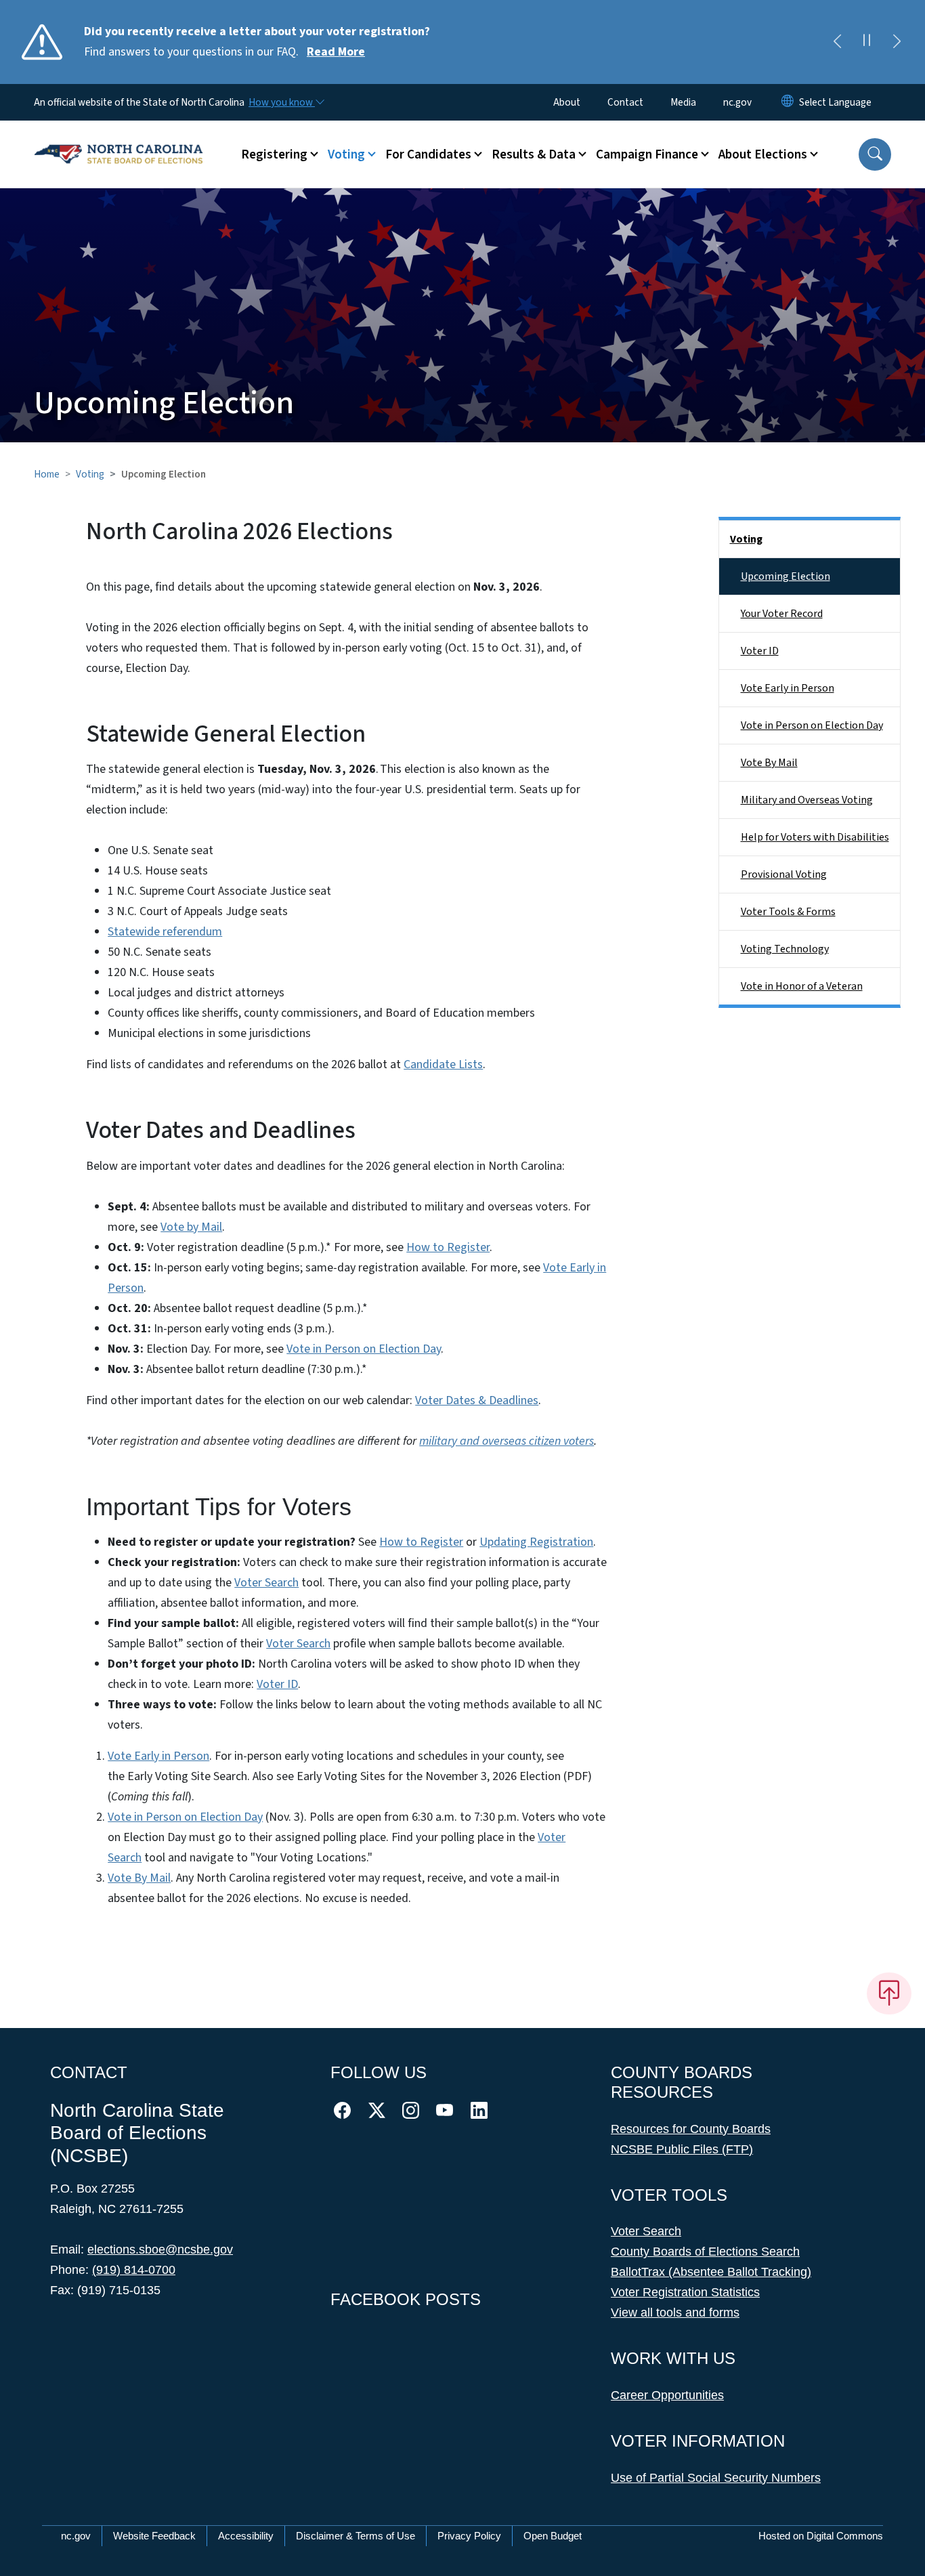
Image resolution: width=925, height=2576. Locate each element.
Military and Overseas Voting (807, 800)
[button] (875, 154)
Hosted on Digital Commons (821, 2536)
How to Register (448, 1247)
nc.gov (737, 102)
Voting (90, 474)
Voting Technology (785, 949)
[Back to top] (889, 1993)
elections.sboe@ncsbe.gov (160, 2250)
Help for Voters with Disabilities (815, 837)
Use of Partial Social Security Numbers (716, 2478)
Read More (336, 52)
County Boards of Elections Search (705, 2252)
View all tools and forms (675, 2313)
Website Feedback (154, 2536)
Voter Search (266, 1583)
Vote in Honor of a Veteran (802, 986)
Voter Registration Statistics (685, 2292)
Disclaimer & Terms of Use (356, 2536)
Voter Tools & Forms (788, 912)
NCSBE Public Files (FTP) (682, 2149)
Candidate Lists (443, 1064)
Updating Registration (536, 1542)
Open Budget (553, 2536)
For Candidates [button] (428, 154)
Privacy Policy (469, 2536)
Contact (625, 102)
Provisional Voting (784, 874)
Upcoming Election (786, 576)
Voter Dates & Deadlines (477, 1400)
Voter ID (277, 1684)
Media (683, 102)
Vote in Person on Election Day (364, 1349)
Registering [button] (274, 154)
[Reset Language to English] (788, 102)
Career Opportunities (667, 2395)
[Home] (119, 139)
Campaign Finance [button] (647, 154)
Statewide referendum (165, 932)
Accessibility (246, 2536)
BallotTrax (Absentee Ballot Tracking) (711, 2272)
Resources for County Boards (691, 2129)
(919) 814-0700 (134, 2270)
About (567, 102)
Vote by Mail (191, 1227)
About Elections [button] (763, 154)
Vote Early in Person (158, 1756)
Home (47, 474)
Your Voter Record (782, 614)
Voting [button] (346, 154)
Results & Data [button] (534, 154)
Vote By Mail (139, 1878)
